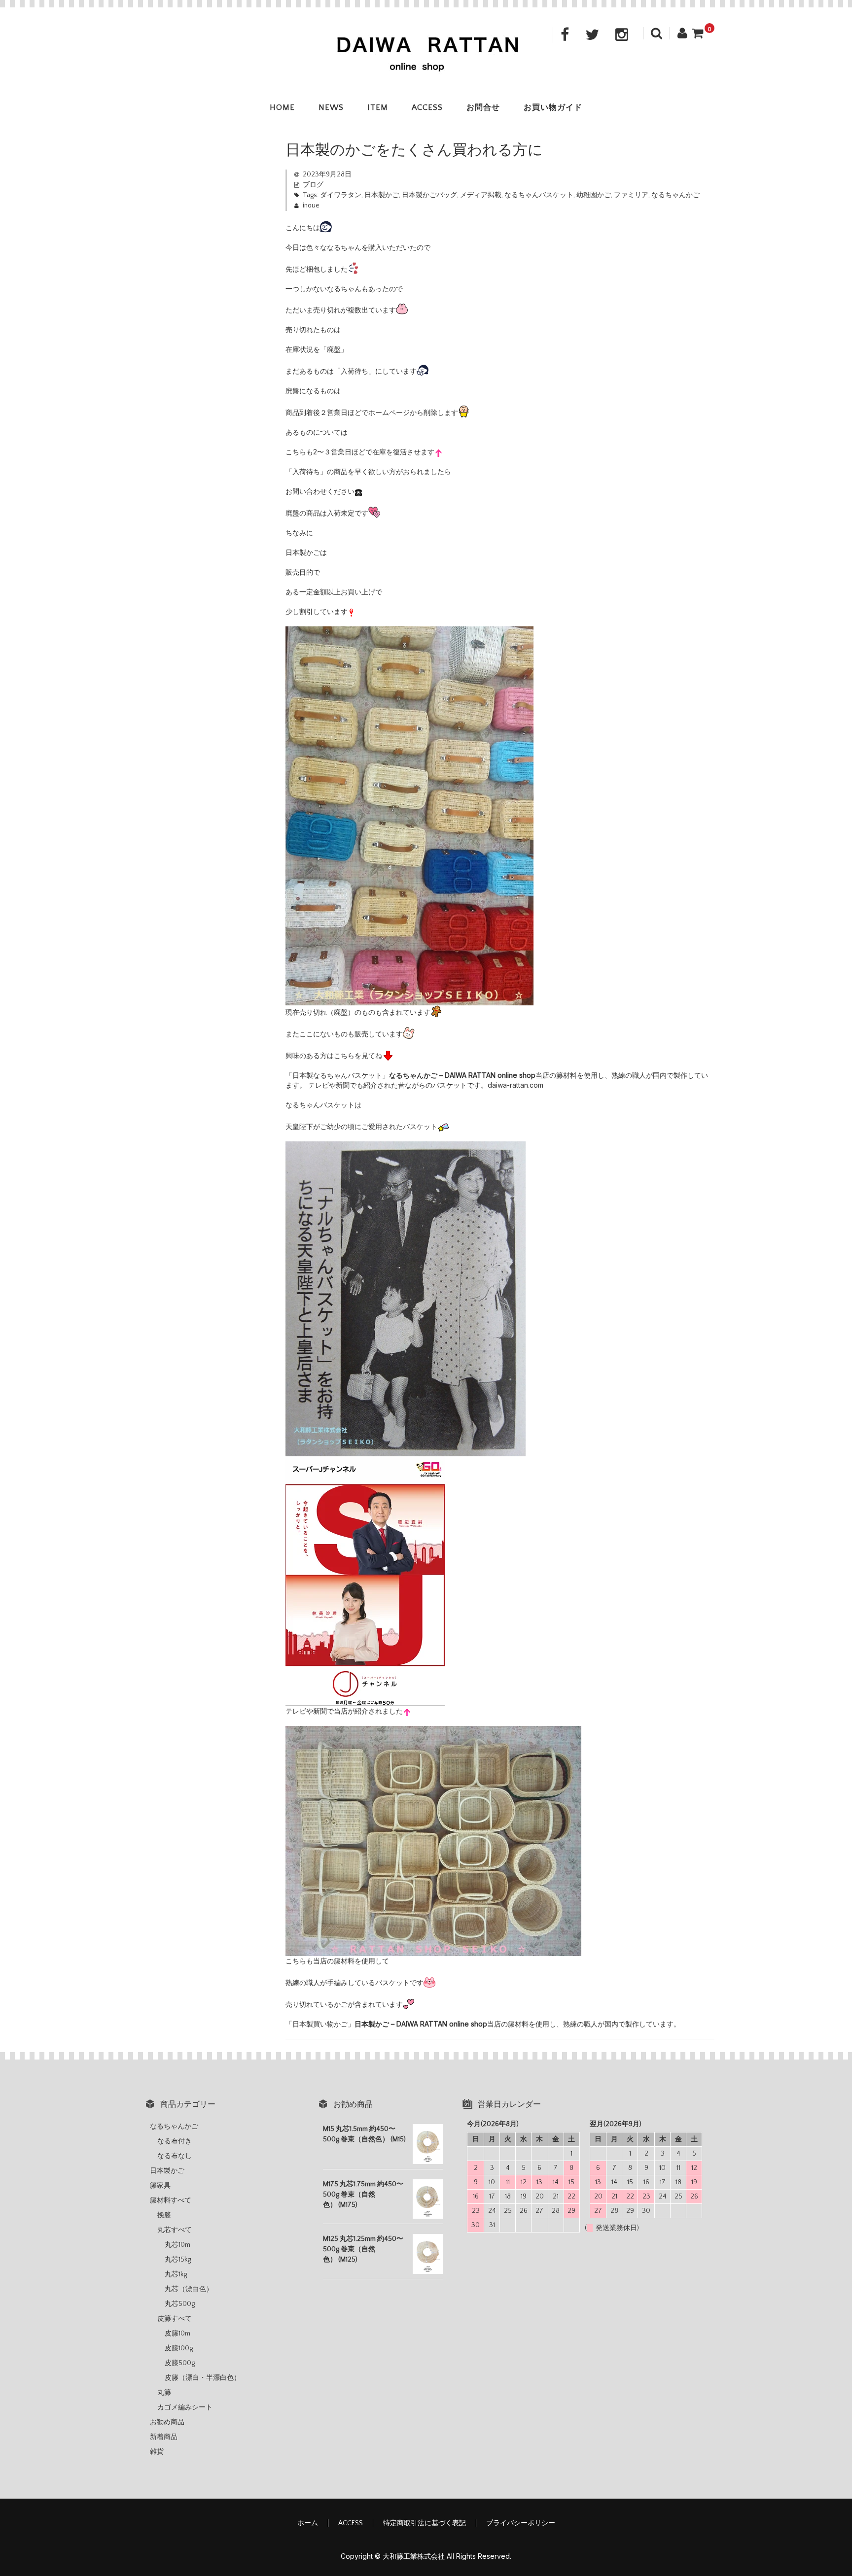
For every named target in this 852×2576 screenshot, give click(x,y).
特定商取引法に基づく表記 (425, 2523)
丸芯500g (180, 2304)
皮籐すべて (175, 2319)
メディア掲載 (481, 195)
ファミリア (631, 195)
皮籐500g (180, 2363)
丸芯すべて (175, 2230)
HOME (282, 107)
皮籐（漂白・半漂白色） (203, 2378)
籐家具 (160, 2186)
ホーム (308, 2523)
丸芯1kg (176, 2274)
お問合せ (483, 107)
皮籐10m (177, 2334)
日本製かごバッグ (429, 195)
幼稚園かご (594, 195)
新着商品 (164, 2437)
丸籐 (164, 2393)
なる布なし (175, 2156)
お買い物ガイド (553, 107)
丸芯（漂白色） (189, 2289)
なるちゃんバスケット (539, 195)
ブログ (313, 185)
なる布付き (175, 2141)
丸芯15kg (178, 2260)
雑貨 (157, 2452)
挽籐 (164, 2215)
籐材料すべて (171, 2200)
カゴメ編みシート (185, 2407)
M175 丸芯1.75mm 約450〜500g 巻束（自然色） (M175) (363, 2195)
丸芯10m (177, 2245)
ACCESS (427, 107)
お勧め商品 (167, 2422)
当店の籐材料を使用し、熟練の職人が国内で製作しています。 (517, 2024)
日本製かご (382, 195)
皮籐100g (179, 2348)
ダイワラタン (341, 195)
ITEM (378, 107)
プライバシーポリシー (521, 2523)
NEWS (331, 107)
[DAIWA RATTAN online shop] (426, 65)
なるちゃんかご (675, 195)
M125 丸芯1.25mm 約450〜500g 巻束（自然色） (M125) (363, 2249)
